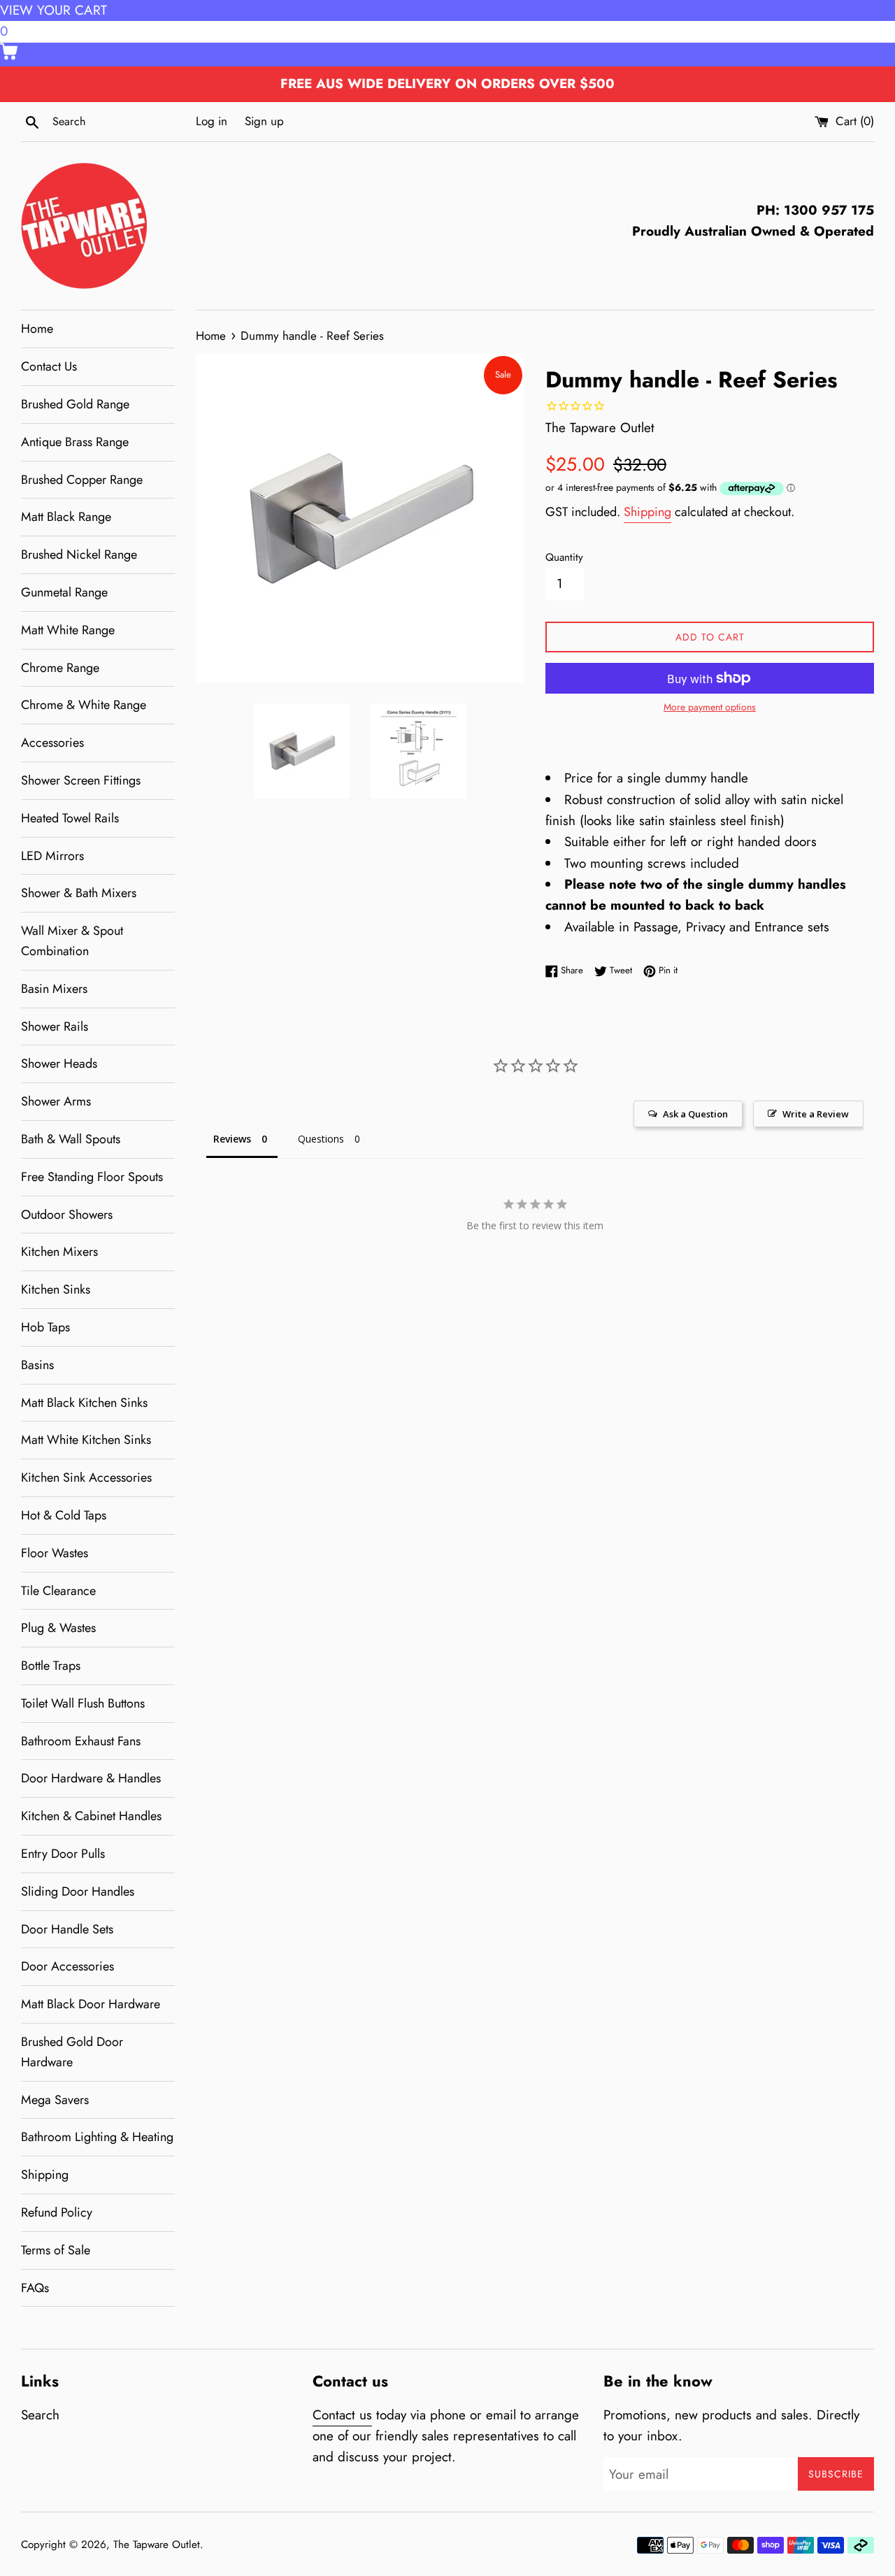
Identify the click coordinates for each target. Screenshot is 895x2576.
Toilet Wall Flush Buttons (83, 1703)
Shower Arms (56, 1101)
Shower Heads (59, 1064)
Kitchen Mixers (59, 1252)
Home (37, 329)
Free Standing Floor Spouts (92, 1177)
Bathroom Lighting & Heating (97, 2137)
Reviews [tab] (232, 1139)
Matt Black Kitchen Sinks (84, 1403)
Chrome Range (60, 668)
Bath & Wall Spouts (71, 1139)
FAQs (35, 2288)
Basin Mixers (54, 989)
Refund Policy (57, 2212)
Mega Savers (55, 2100)
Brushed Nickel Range (79, 554)
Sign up (264, 121)
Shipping (45, 2175)
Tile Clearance (58, 1591)
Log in (212, 121)
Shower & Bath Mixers (79, 893)
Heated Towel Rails (70, 818)
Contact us (342, 2415)
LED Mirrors (52, 856)
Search (40, 2415)
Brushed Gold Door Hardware (72, 2052)
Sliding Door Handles (78, 1891)
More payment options (710, 707)
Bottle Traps (51, 1666)
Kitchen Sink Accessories (86, 1477)
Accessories (52, 743)
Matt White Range (68, 630)
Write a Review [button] (816, 1114)
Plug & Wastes (58, 1628)
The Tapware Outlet (157, 2545)
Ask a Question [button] (695, 1114)
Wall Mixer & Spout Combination (72, 941)
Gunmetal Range (64, 592)
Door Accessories (67, 1966)
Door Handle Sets (67, 1929)
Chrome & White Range (84, 705)
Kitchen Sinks (56, 1289)
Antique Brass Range (75, 442)
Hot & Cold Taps (64, 1515)
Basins (37, 1365)
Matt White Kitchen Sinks (86, 1440)
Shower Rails (55, 1026)
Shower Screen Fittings (81, 780)
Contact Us (49, 366)
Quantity (564, 557)
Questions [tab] (321, 1139)
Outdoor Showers (67, 1215)
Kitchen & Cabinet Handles (91, 1816)
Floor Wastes (55, 1553)
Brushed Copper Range (82, 480)
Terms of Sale (56, 2250)
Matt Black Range (66, 517)
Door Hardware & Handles (91, 1778)
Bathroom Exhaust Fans (81, 1741)
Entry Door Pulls (63, 1854)
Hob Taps (45, 1327)
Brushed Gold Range (75, 404)
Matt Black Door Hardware (91, 2004)
